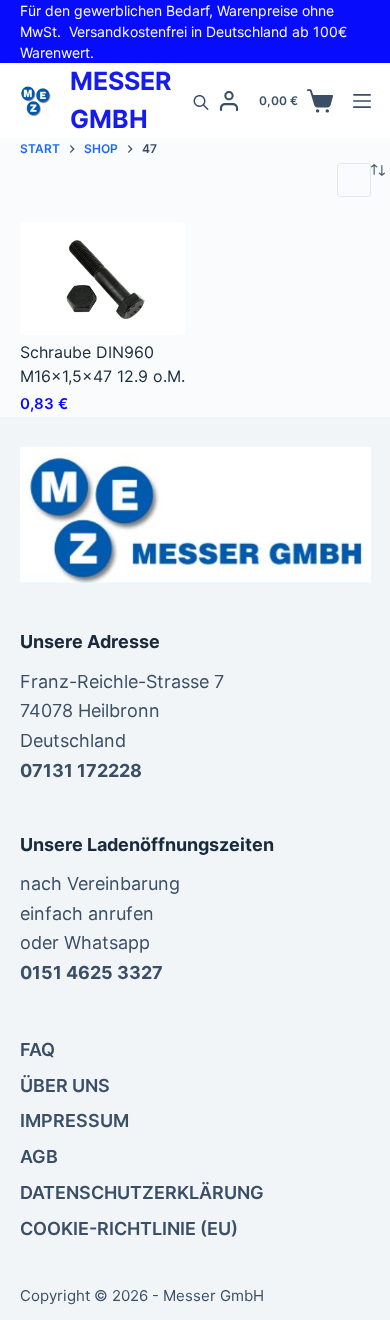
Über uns (65, 1085)
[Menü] (362, 101)
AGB (39, 1156)
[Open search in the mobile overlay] (201, 101)
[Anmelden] (229, 101)
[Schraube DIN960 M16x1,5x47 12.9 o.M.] (103, 279)
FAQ (37, 1049)
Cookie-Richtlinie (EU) (129, 1228)
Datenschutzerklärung (142, 1192)
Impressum (74, 1120)
